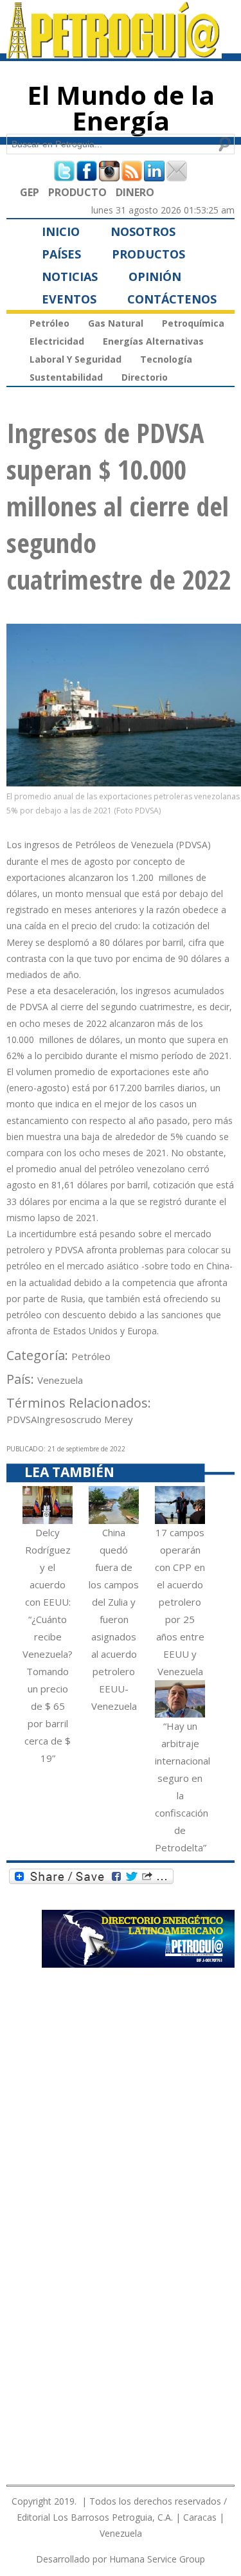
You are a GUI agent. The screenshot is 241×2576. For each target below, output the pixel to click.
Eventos (69, 299)
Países (61, 254)
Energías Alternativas (153, 341)
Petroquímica (193, 323)
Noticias (70, 277)
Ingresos (57, 1419)
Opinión (155, 277)
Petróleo (49, 323)
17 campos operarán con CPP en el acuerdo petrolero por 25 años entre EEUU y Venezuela (180, 1602)
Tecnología (166, 359)
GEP (30, 192)
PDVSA (22, 1419)
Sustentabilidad (66, 377)
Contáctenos (172, 299)
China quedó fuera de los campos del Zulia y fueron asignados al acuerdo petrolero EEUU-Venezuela (114, 1619)
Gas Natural (116, 323)
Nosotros (143, 231)
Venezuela (60, 1380)
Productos (148, 254)
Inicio (61, 231)
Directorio (145, 377)
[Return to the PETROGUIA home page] (114, 53)
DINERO (135, 192)
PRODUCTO (77, 192)
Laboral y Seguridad (76, 359)
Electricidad (57, 341)
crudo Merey (105, 1419)
